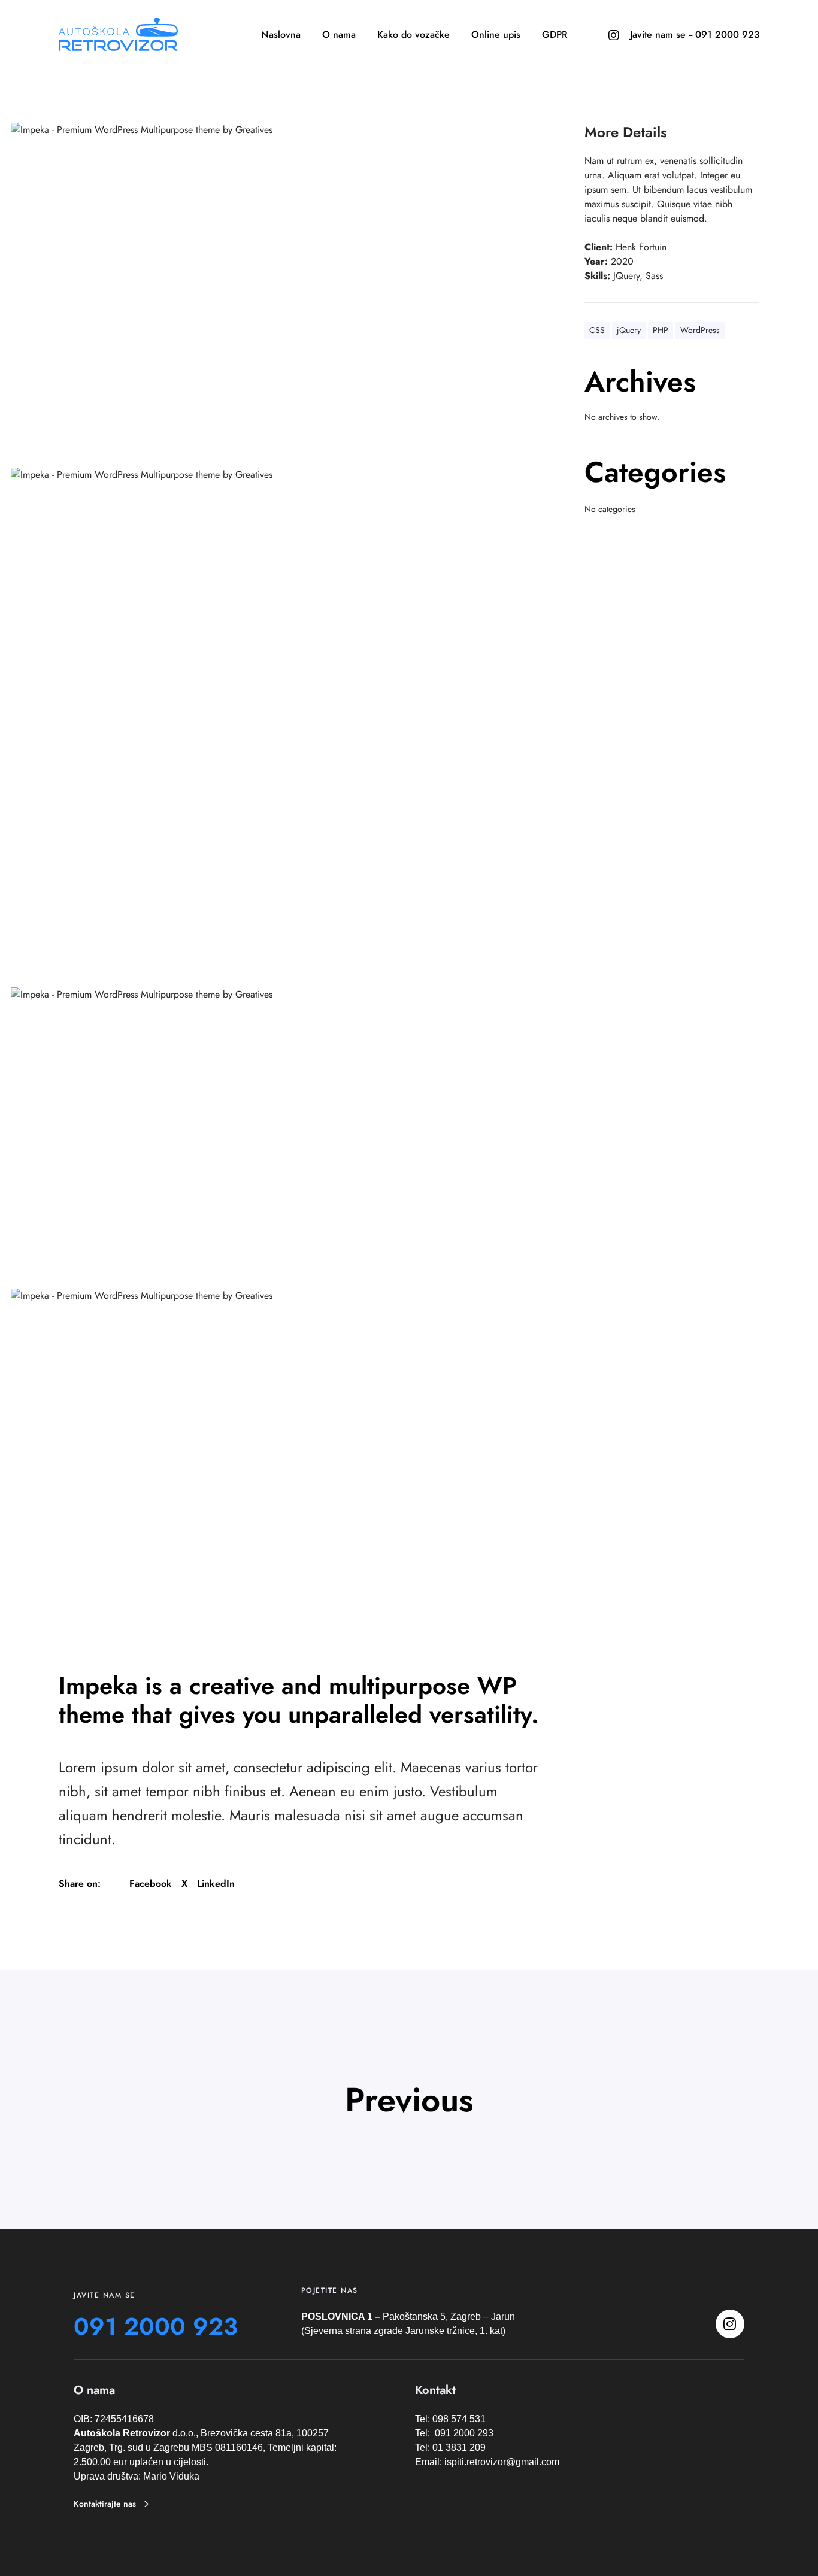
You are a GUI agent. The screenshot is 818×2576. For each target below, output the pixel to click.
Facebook (151, 1883)
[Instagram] (613, 35)
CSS (597, 330)
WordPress (700, 330)
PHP (661, 330)
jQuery (629, 330)
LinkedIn (216, 1883)
